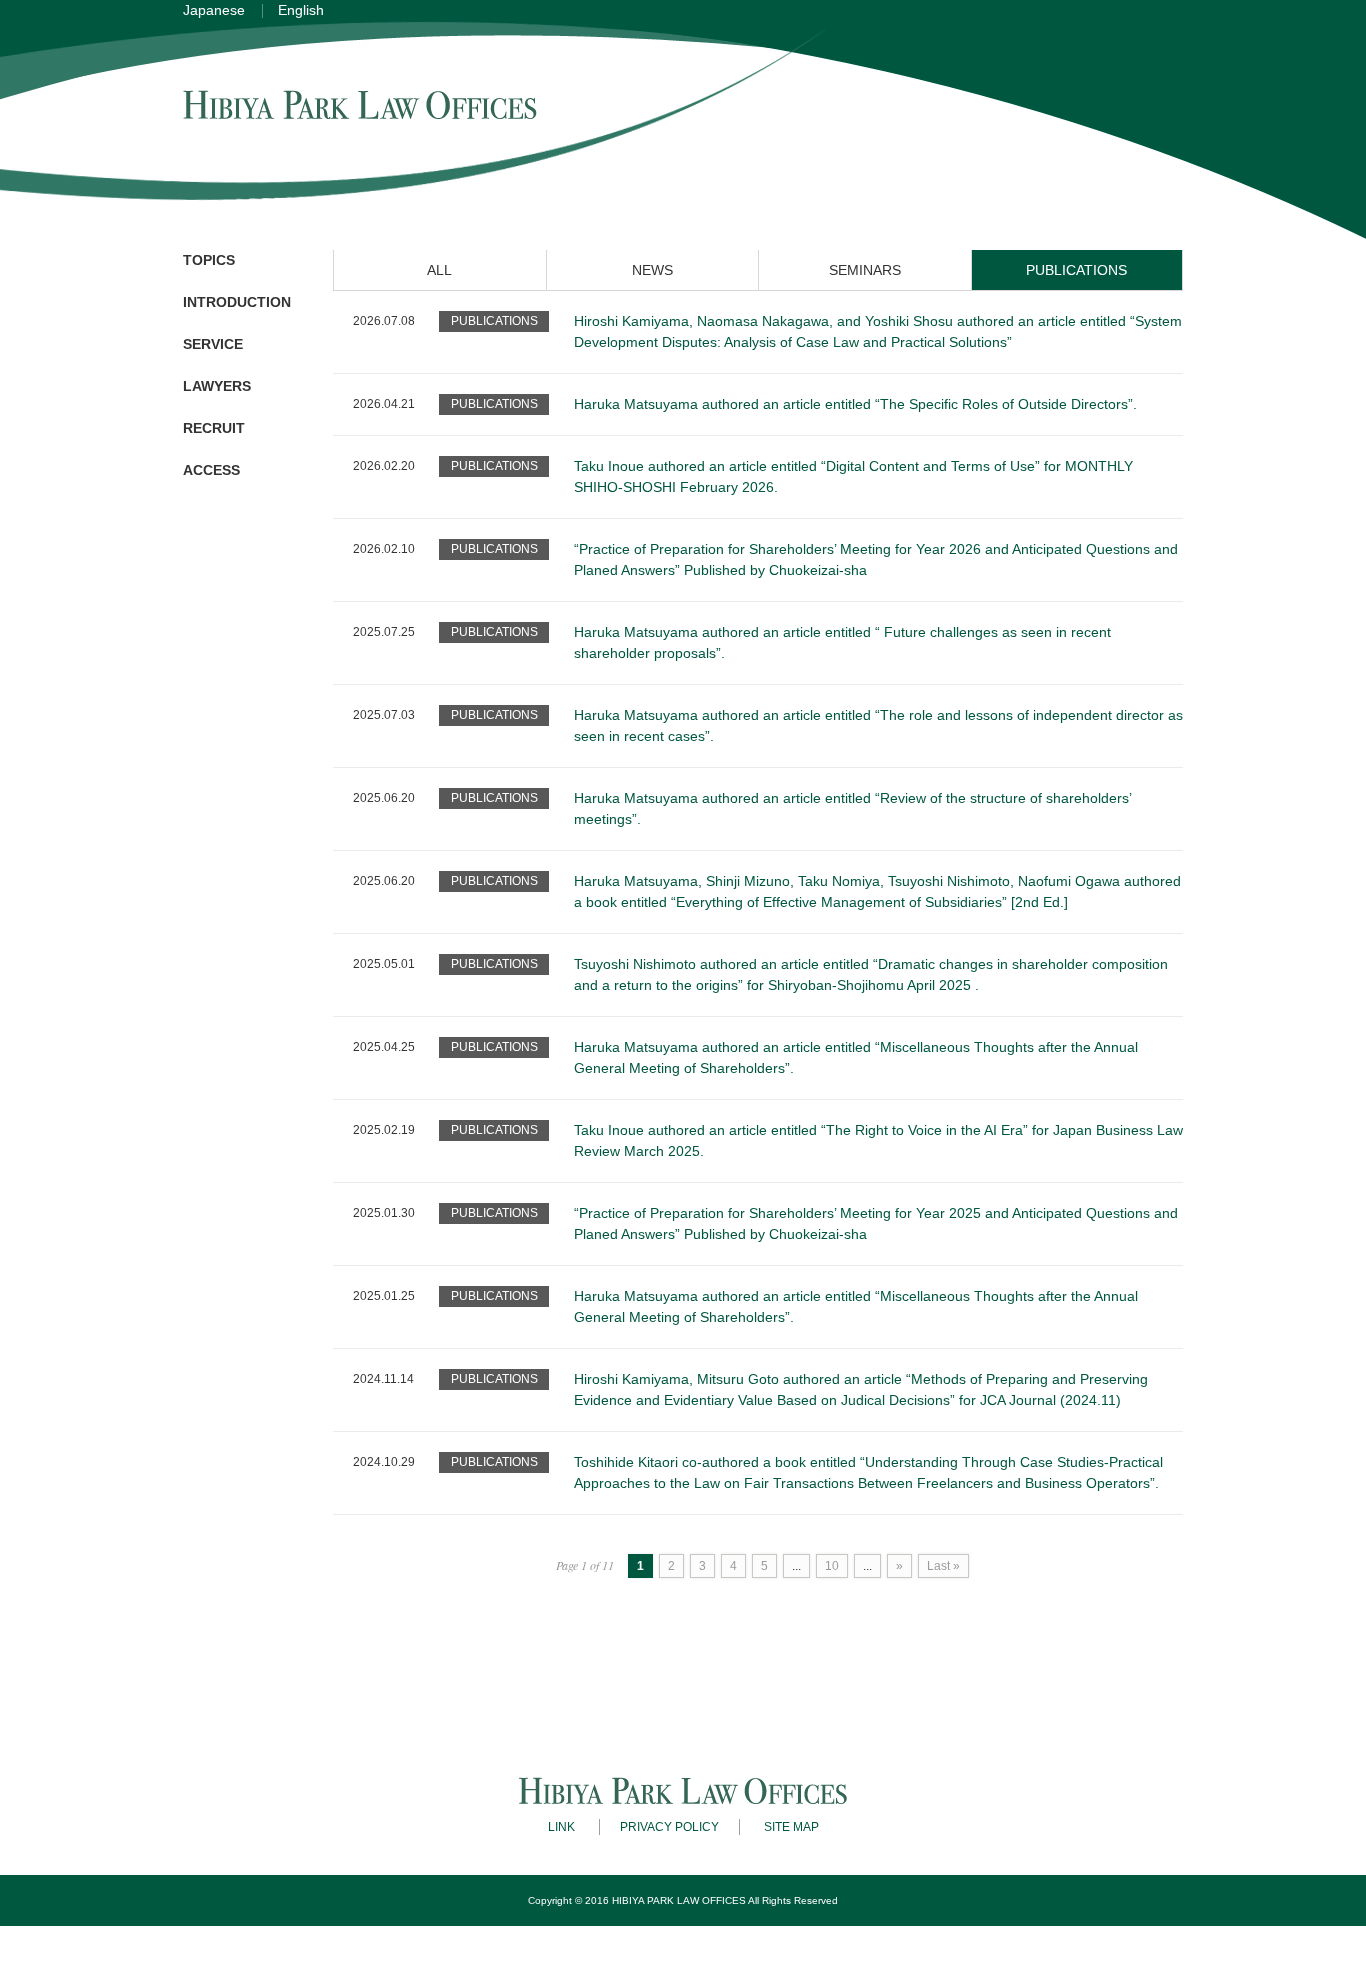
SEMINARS (865, 270)
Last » (943, 1566)
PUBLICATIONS (1076, 270)
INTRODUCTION (237, 302)
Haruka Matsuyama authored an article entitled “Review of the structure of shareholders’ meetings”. (852, 808)
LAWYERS (217, 386)
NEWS (652, 270)
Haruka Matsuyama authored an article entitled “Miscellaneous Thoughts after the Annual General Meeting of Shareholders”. (856, 1057)
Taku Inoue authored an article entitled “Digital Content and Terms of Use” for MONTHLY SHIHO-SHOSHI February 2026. (853, 476)
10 (832, 1566)
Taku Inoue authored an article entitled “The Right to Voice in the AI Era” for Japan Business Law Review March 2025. (878, 1140)
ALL (439, 270)
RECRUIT (214, 428)
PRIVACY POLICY (669, 1827)
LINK (561, 1827)
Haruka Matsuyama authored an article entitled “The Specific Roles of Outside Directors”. (855, 404)
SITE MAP (791, 1827)
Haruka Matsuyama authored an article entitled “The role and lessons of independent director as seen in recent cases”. (878, 725)
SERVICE (213, 344)
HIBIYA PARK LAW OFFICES (679, 1900)
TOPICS (209, 260)
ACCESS (211, 470)
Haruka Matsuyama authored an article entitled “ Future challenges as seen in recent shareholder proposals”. (842, 642)
